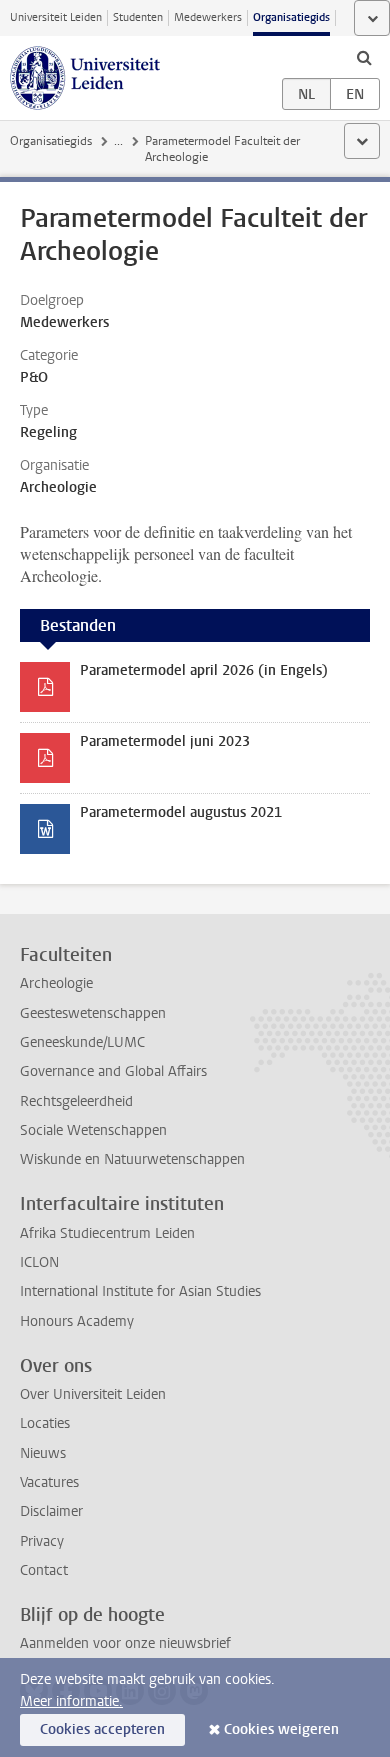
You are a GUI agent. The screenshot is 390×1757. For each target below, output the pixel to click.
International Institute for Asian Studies (140, 1291)
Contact (44, 1570)
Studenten (138, 17)
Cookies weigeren (281, 1729)
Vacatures (49, 1482)
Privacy (42, 1541)
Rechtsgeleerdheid (76, 1101)
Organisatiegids (291, 17)
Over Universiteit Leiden (93, 1394)
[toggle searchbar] (364, 57)
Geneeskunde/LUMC (82, 1042)
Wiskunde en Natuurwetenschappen (132, 1159)
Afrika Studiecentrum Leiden (107, 1233)
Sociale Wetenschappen (93, 1130)
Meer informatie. (71, 1701)
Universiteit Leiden (56, 17)
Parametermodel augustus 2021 (181, 812)
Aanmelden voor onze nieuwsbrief (125, 1643)
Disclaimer (51, 1511)
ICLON (39, 1262)
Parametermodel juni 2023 (165, 741)
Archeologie (56, 983)
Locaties (45, 1423)
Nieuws (43, 1453)
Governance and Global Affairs (113, 1071)
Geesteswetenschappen (93, 1013)
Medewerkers (208, 17)
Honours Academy (77, 1321)
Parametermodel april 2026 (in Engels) (204, 670)
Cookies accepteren (102, 1729)
